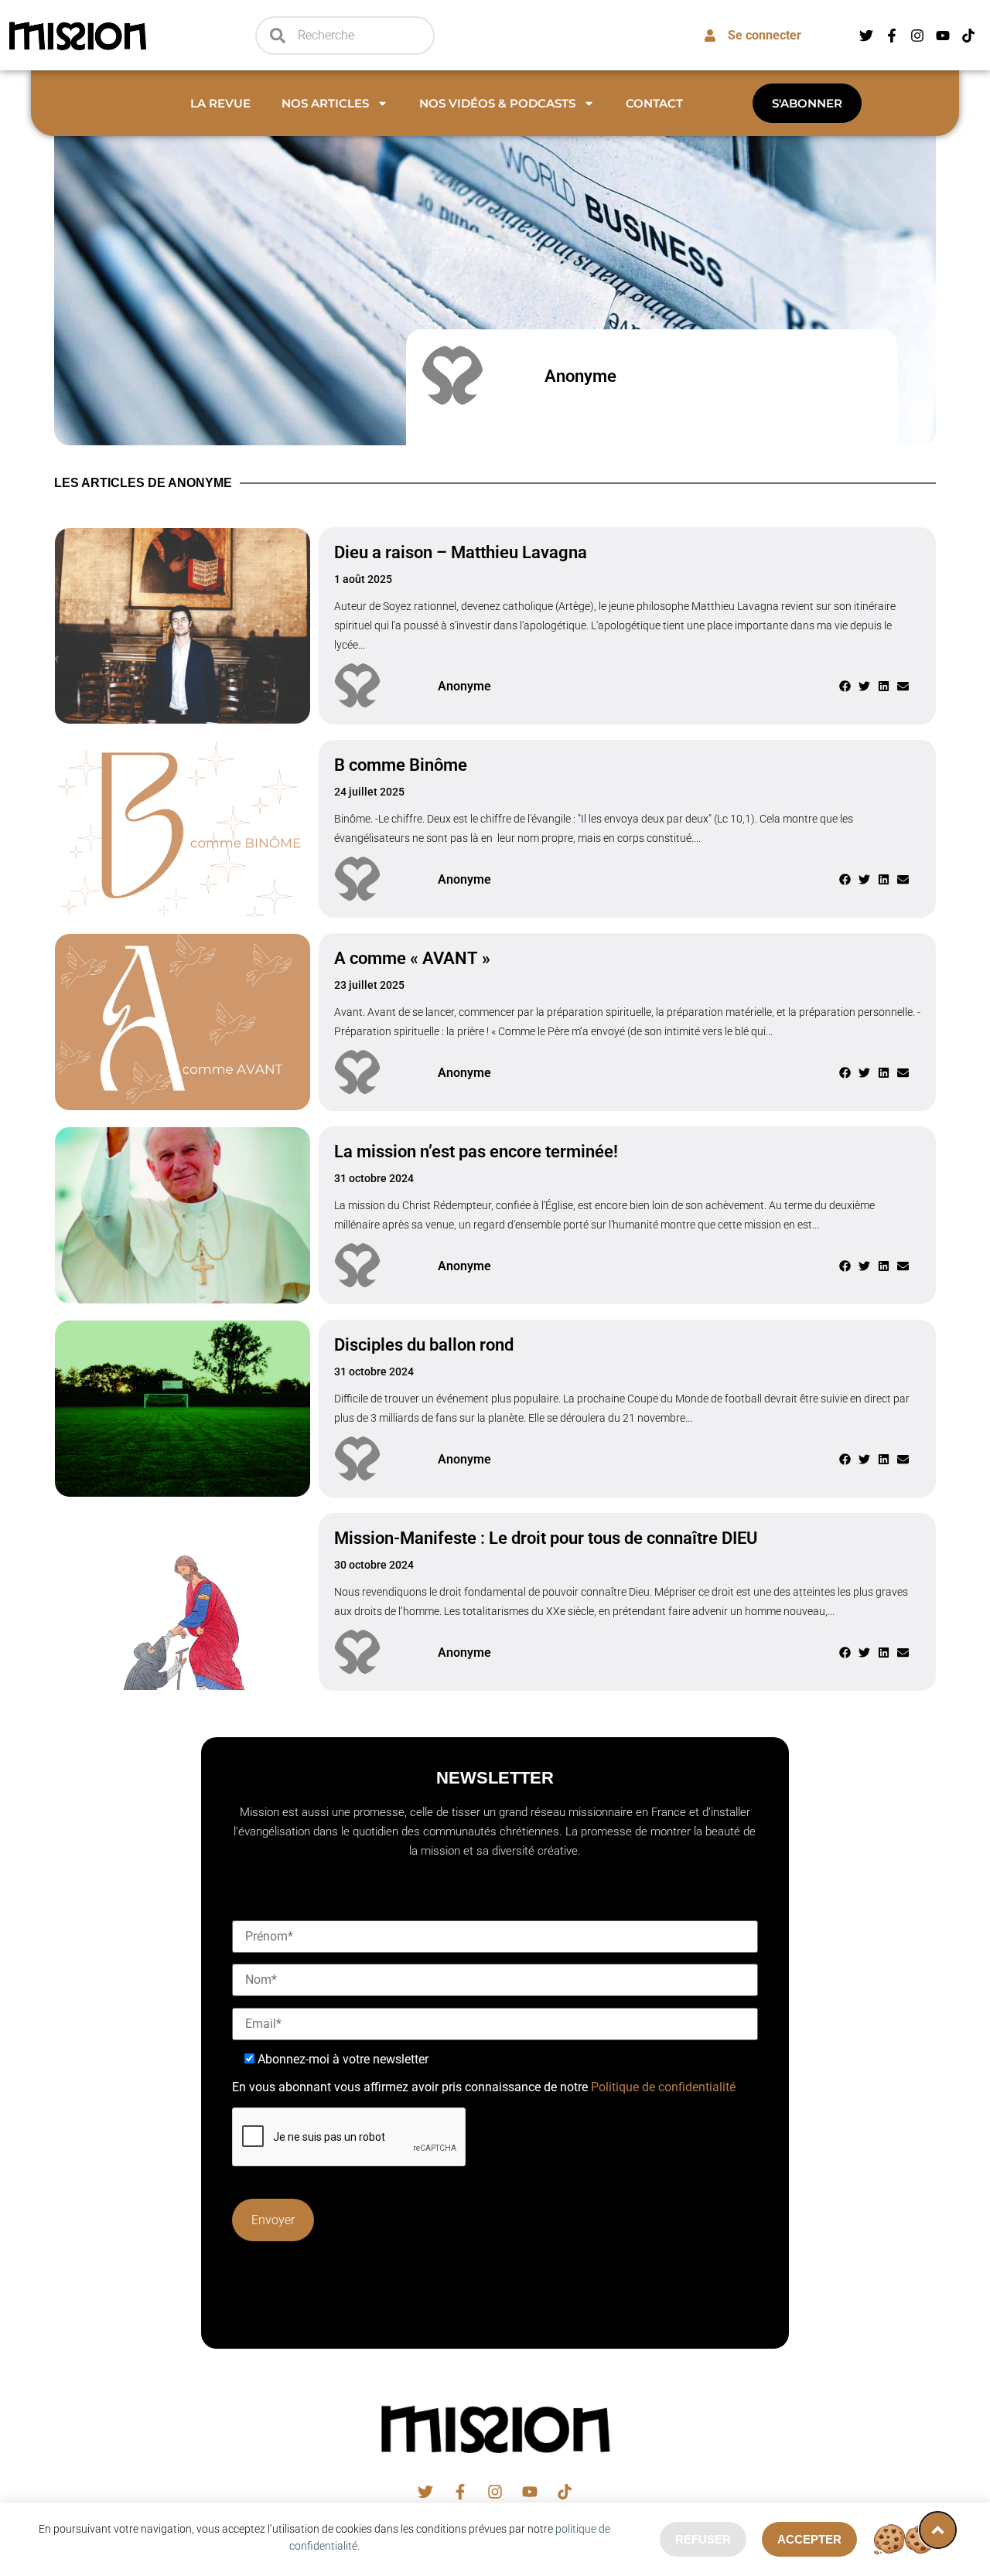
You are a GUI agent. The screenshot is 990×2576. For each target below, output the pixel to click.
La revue (220, 103)
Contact (654, 103)
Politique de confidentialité (663, 2087)
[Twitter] (866, 36)
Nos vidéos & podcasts (497, 103)
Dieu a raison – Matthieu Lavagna (461, 552)
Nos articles (325, 103)
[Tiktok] (968, 36)
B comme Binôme (401, 765)
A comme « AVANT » (412, 958)
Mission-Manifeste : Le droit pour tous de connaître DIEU (546, 1538)
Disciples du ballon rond (424, 1345)
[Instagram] (917, 36)
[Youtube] (943, 36)
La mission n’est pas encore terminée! (476, 1152)
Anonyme (580, 376)
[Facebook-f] (892, 36)
